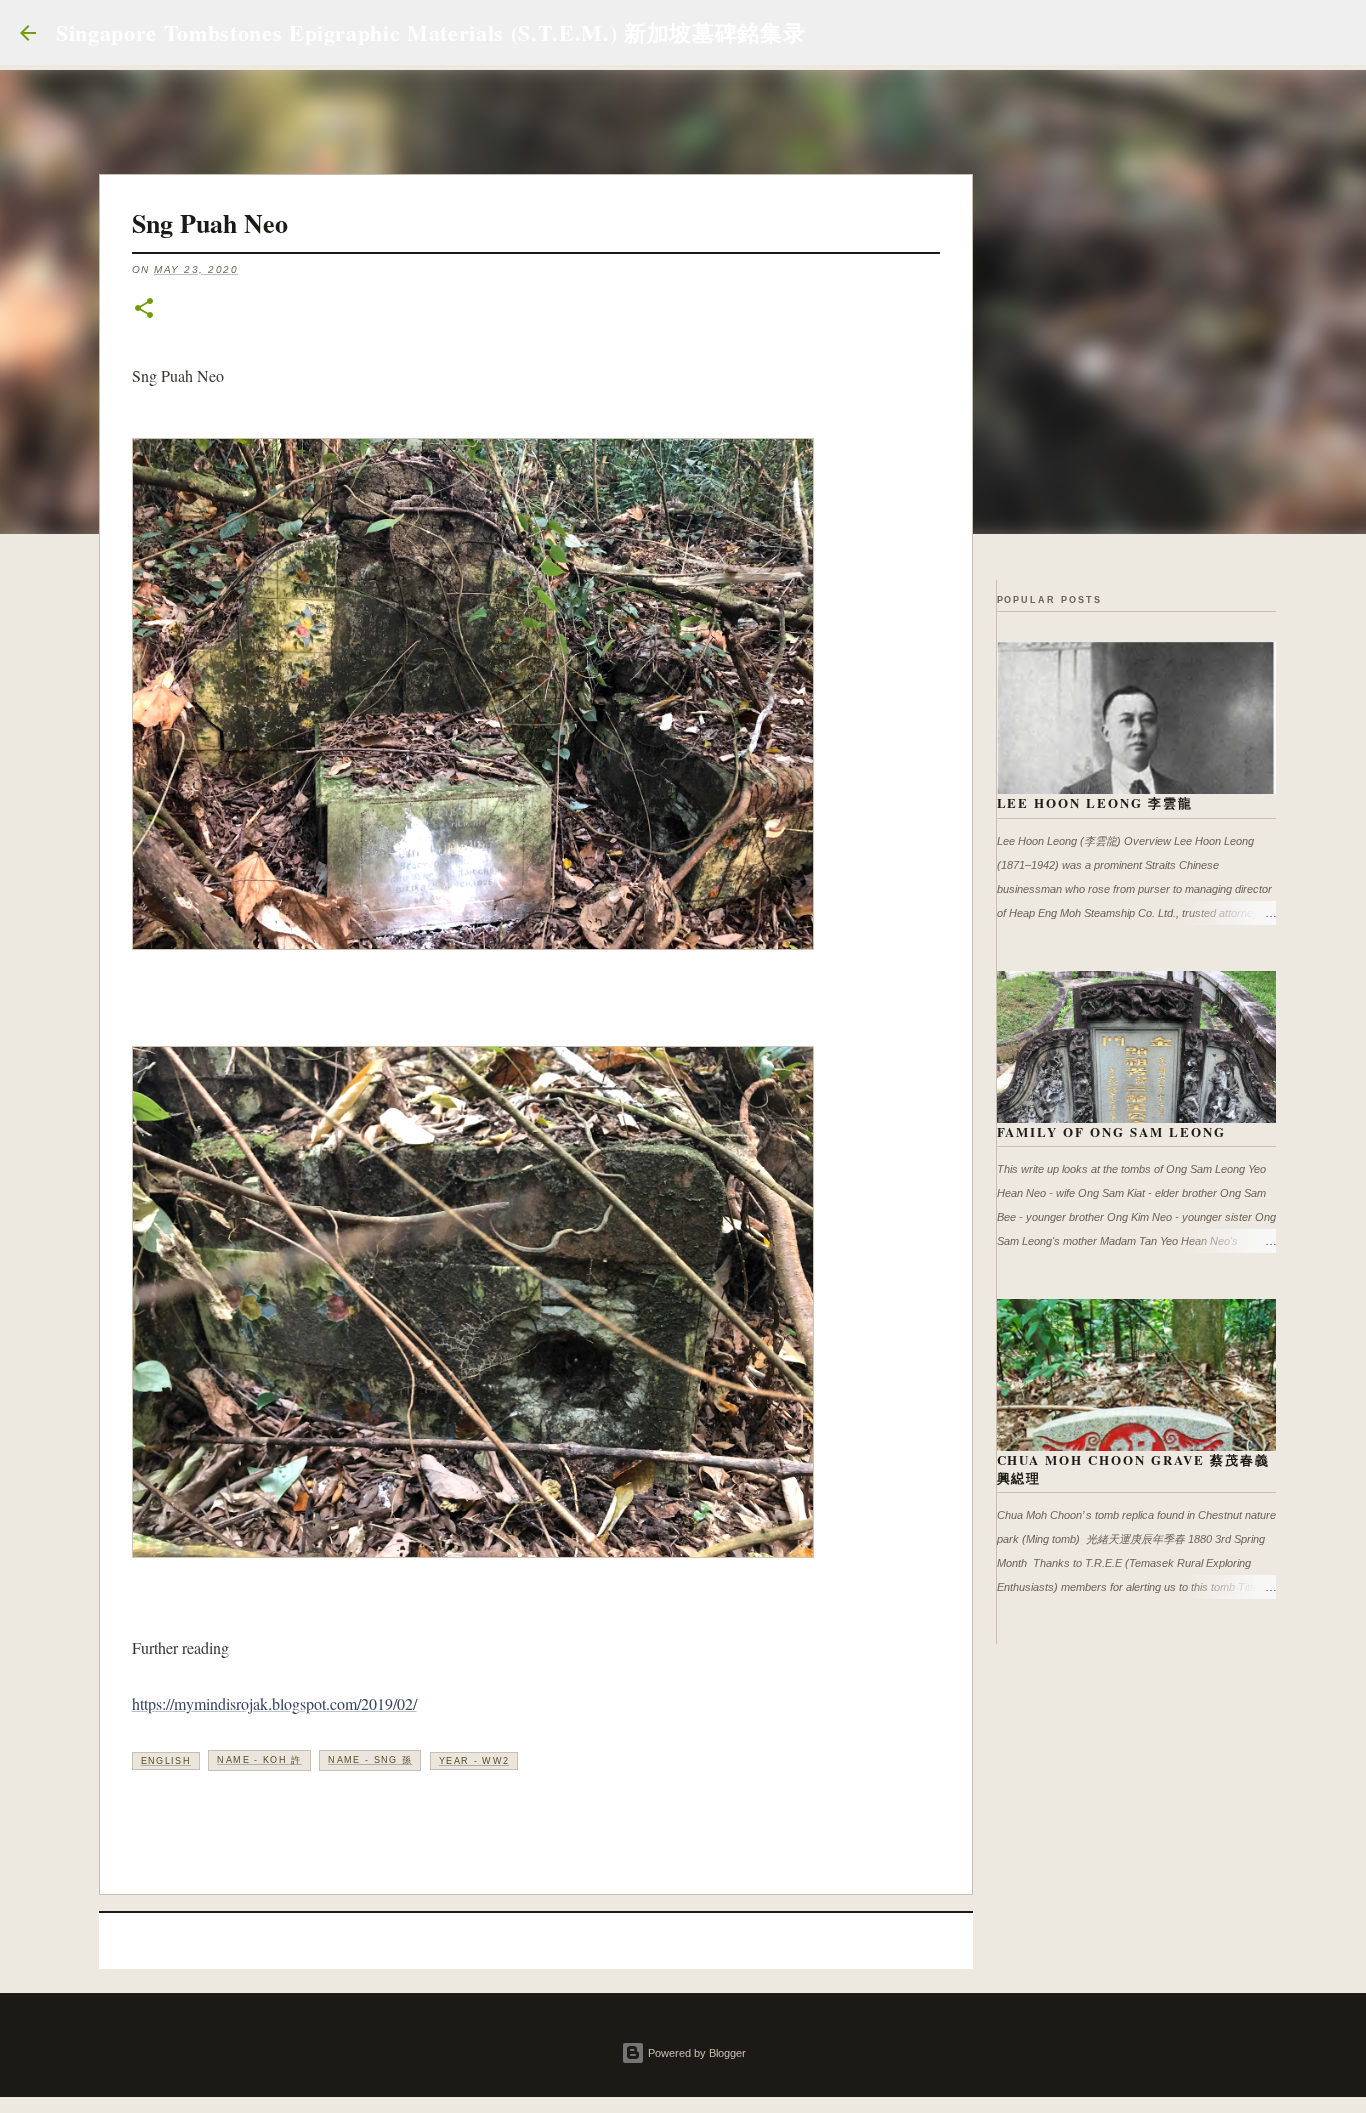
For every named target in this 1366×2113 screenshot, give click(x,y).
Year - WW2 (474, 1761)
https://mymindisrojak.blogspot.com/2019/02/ (274, 1703)
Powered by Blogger (695, 2053)
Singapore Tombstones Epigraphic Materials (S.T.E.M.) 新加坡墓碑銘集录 (430, 32)
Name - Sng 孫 (370, 1760)
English (166, 1761)
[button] (144, 309)
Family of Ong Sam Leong (1112, 1131)
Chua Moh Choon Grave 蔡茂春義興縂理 (1134, 1468)
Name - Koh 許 (259, 1760)
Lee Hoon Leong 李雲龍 (1095, 802)
